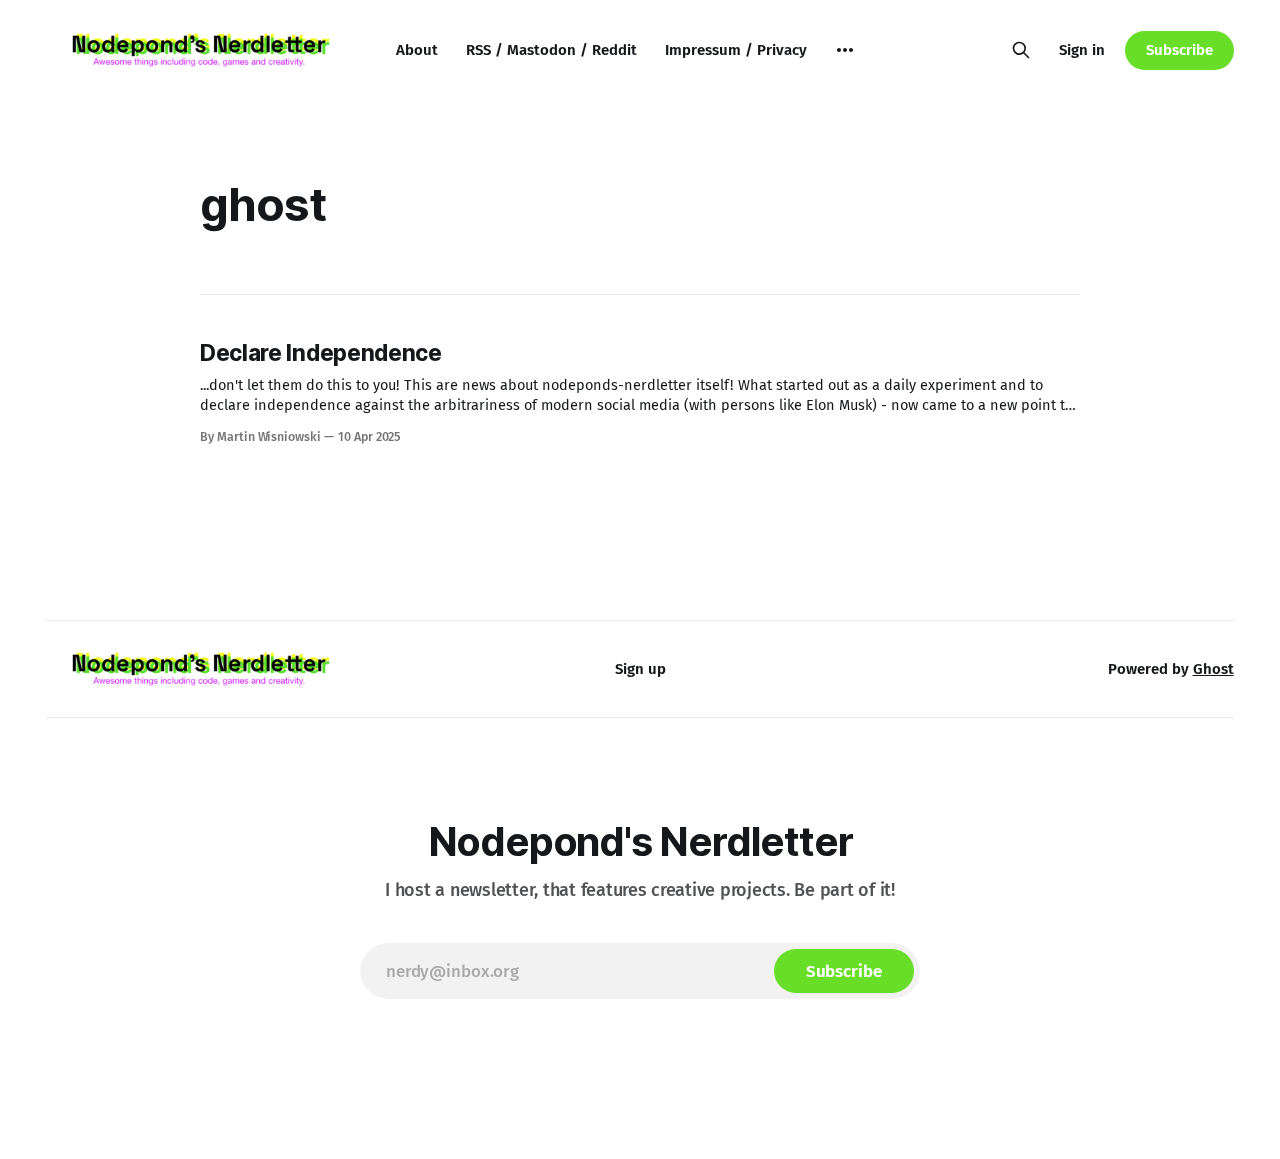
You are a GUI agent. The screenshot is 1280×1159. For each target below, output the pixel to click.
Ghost (1213, 669)
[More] (845, 50)
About (417, 50)
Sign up (640, 669)
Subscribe (1179, 50)
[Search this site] (1021, 50)
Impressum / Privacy (736, 50)
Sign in (1082, 50)
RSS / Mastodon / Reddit (551, 50)
